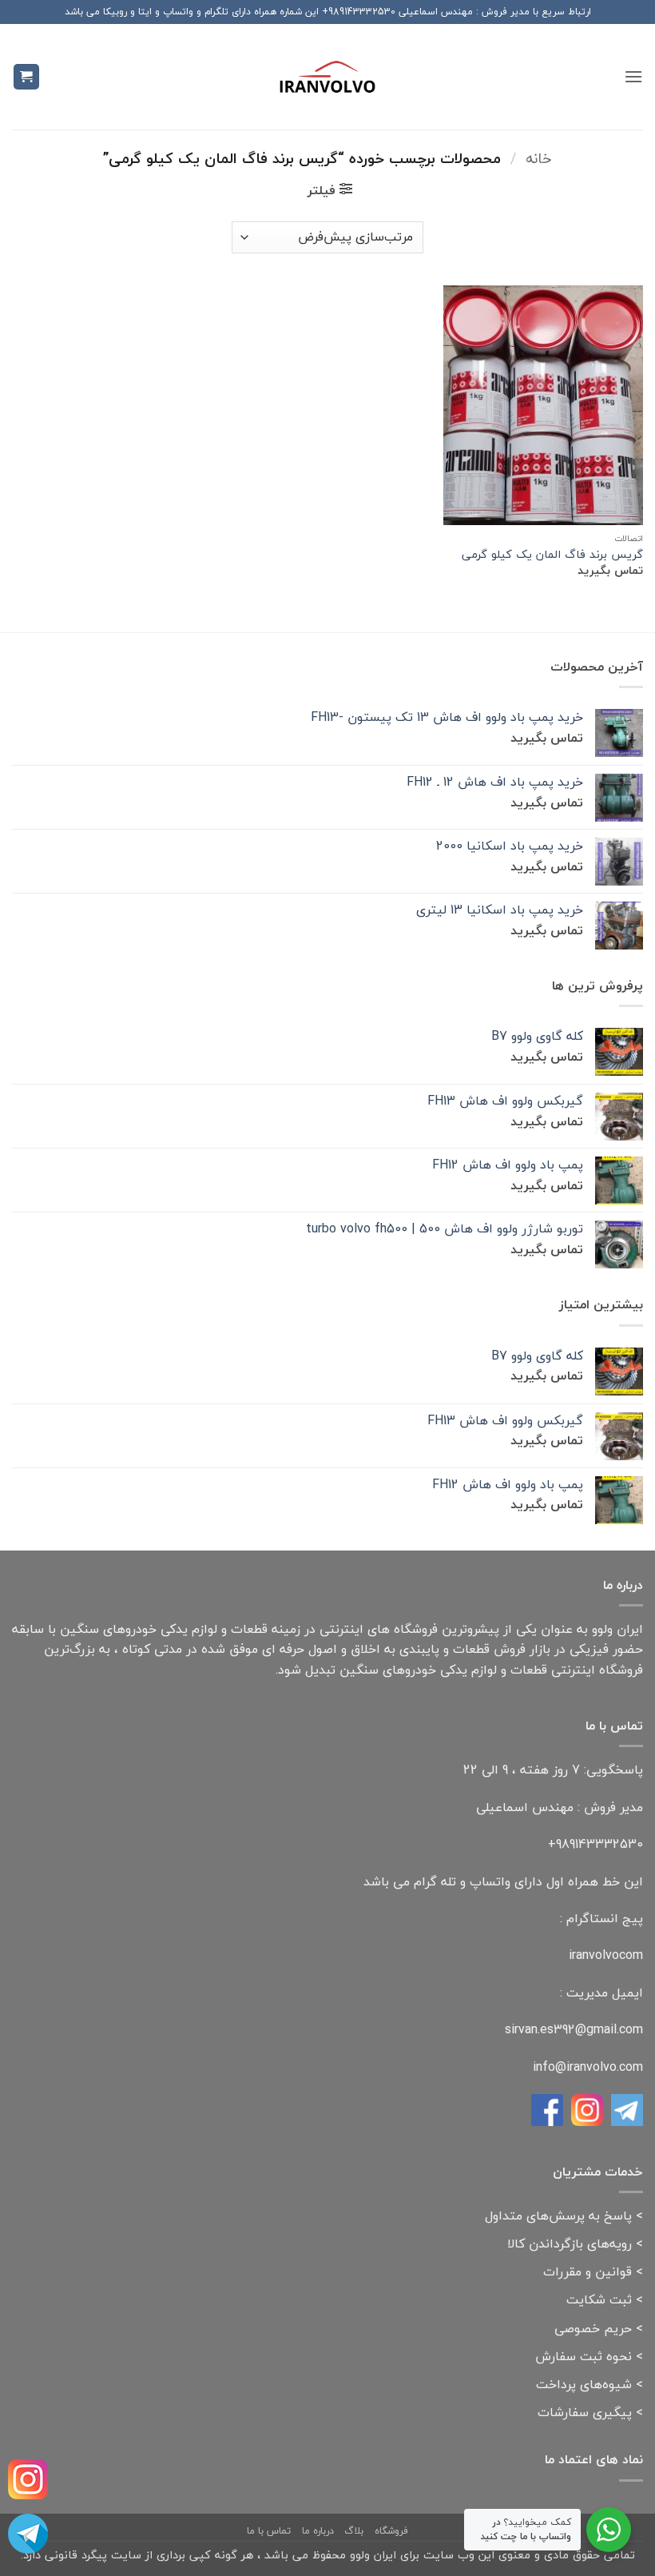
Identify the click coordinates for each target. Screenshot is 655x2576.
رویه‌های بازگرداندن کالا (570, 2244)
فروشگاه (391, 2531)
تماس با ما (269, 2531)
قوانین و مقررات (588, 2271)
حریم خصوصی (593, 2328)
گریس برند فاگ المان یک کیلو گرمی (552, 555)
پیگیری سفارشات (585, 2412)
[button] (633, 76)
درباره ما (318, 2531)
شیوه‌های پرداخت (584, 2384)
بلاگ (354, 2531)
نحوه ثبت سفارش (584, 2356)
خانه (539, 158)
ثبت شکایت (599, 2299)
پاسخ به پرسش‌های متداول (558, 2216)
